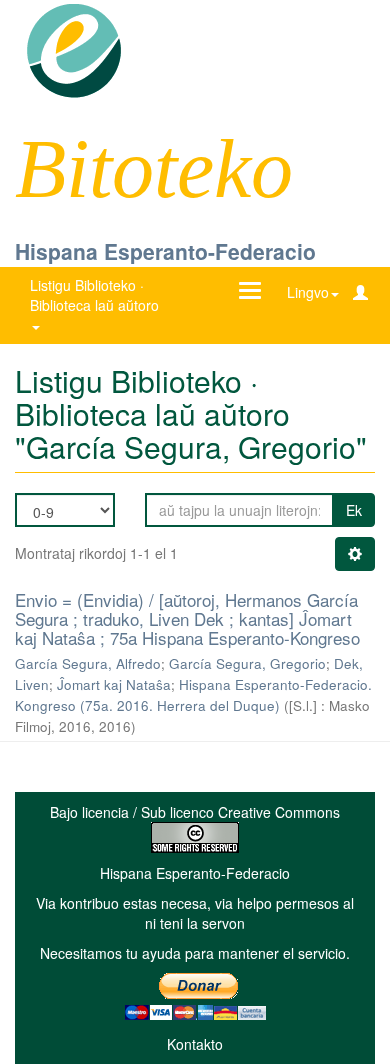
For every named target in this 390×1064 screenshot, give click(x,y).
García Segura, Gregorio (247, 663)
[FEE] (73, 49)
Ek (354, 510)
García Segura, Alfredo (88, 663)
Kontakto (195, 1044)
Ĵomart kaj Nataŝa (114, 684)
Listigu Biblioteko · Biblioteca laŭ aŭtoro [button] (96, 295)
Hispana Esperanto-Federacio (165, 251)
